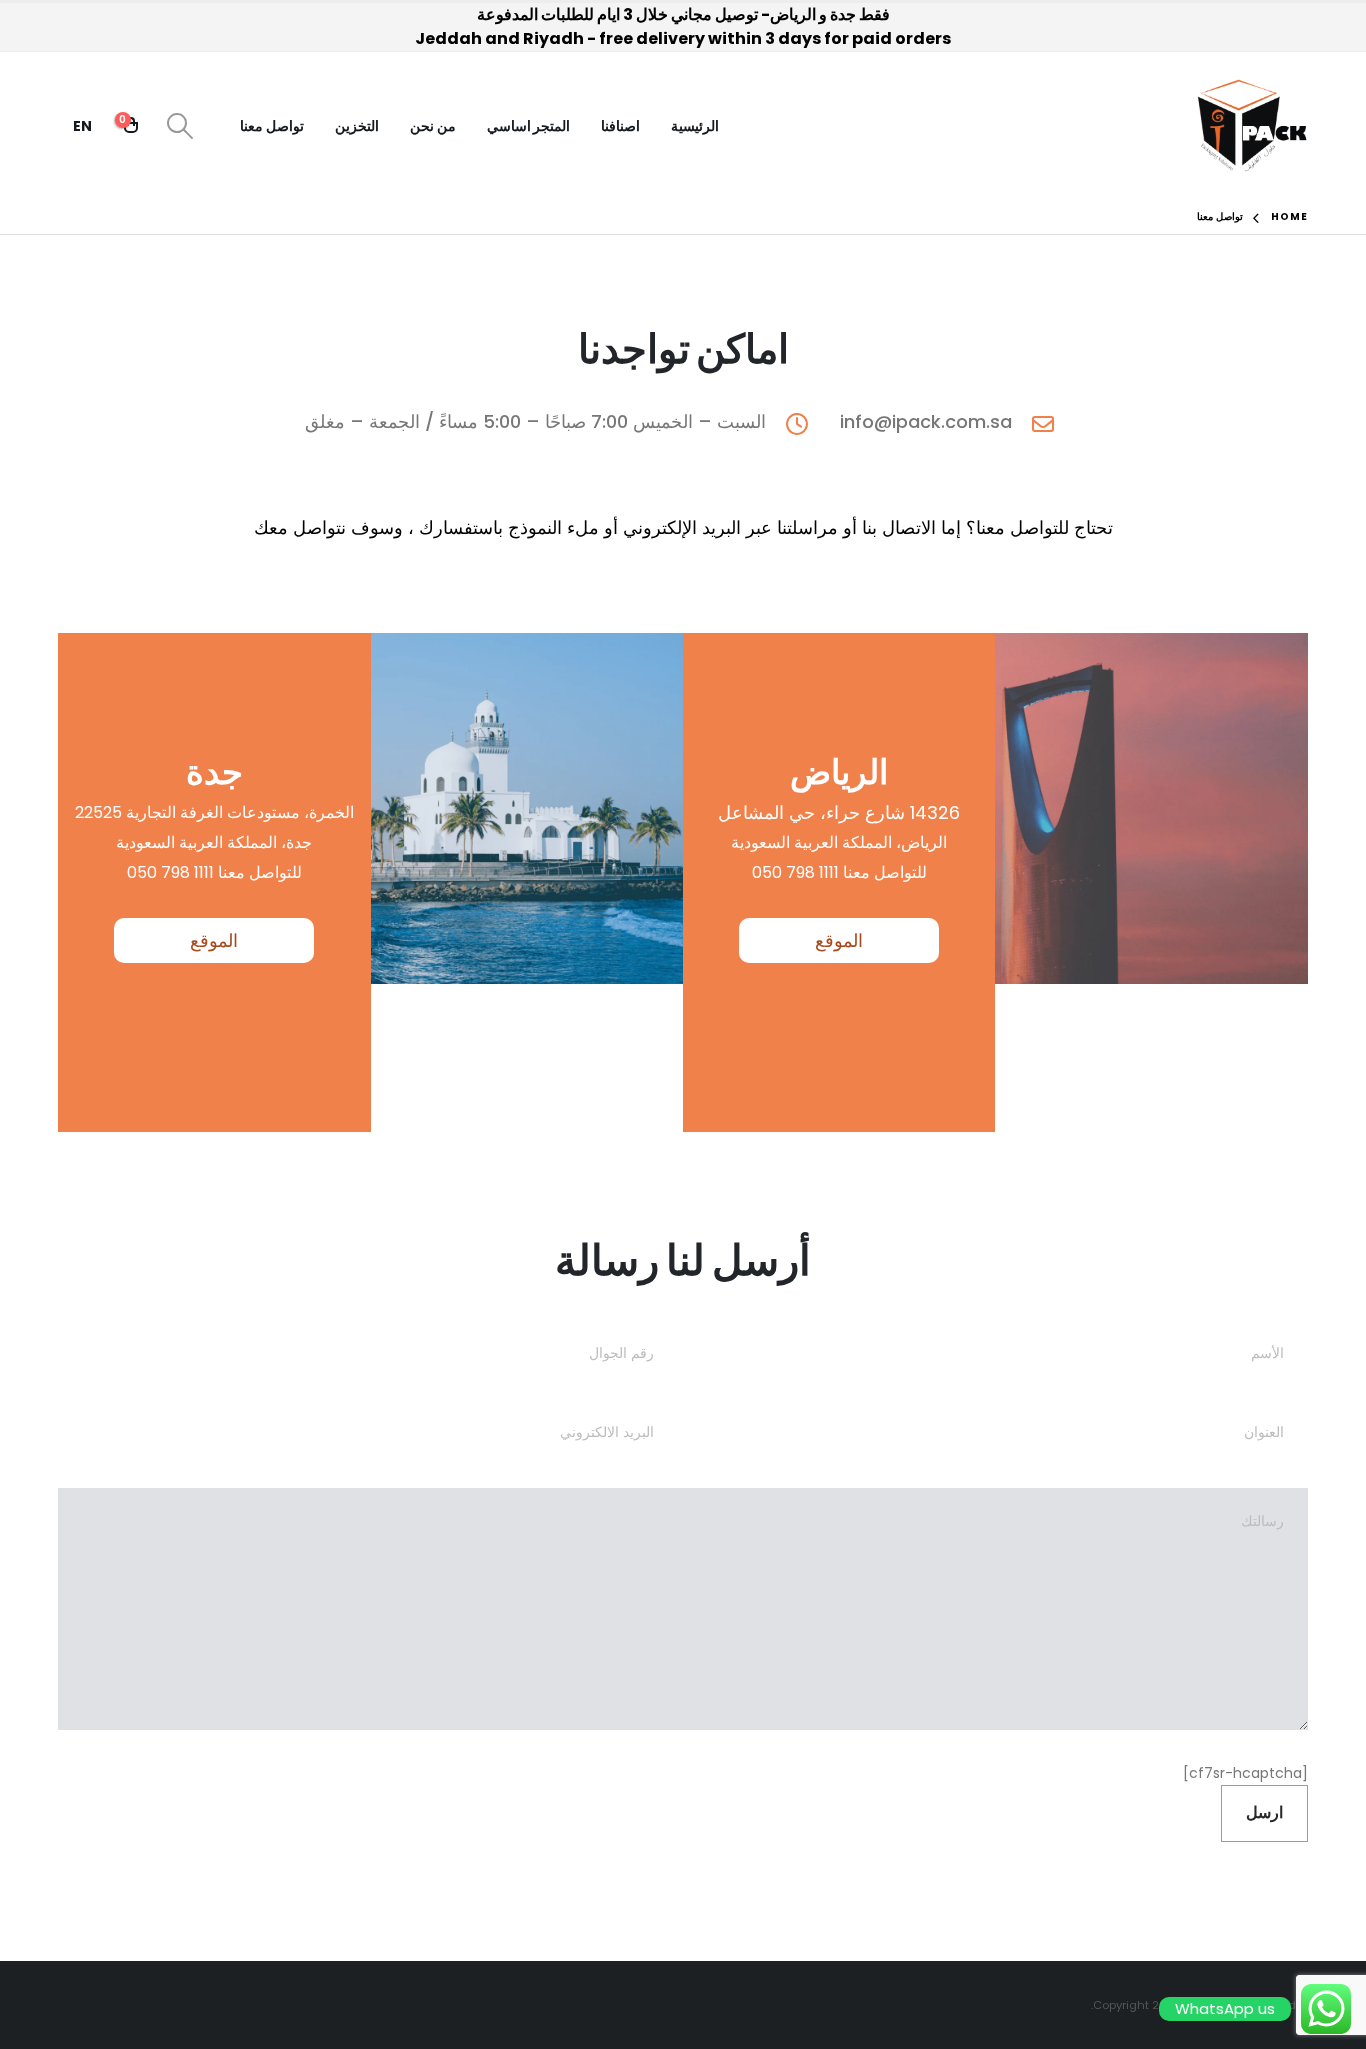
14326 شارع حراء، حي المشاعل (839, 812)
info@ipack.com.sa (926, 421)
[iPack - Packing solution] (1252, 126)
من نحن (433, 126)
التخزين (357, 126)
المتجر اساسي (529, 126)
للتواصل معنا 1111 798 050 (839, 872)
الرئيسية (695, 126)
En (82, 126)
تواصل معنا (272, 126)
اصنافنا (620, 126)
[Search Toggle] (180, 126)
